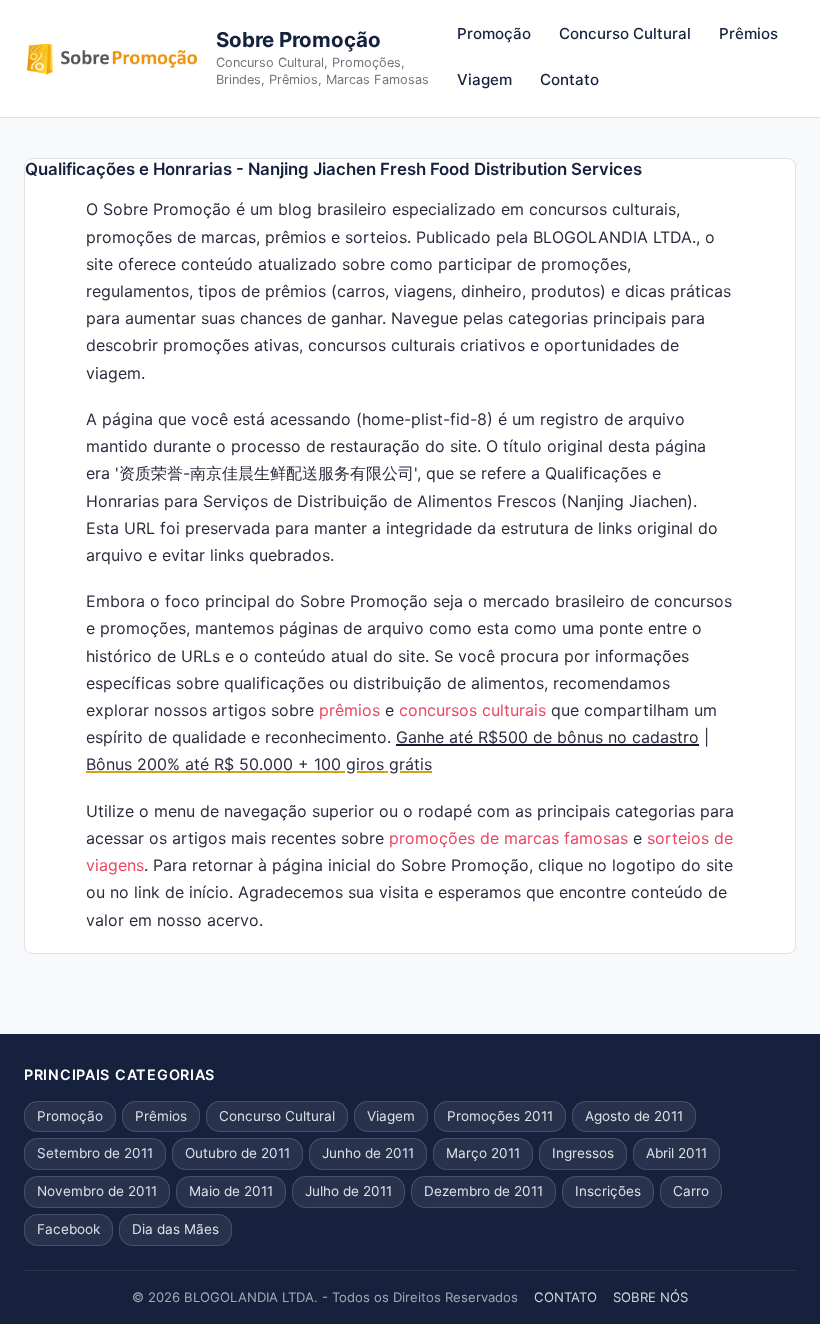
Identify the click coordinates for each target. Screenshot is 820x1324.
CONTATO (565, 1297)
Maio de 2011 (231, 1191)
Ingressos (583, 1153)
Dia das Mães (175, 1229)
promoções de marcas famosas (508, 838)
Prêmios (748, 33)
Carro (691, 1191)
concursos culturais (472, 710)
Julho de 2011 (348, 1191)
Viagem (484, 79)
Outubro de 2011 (237, 1153)
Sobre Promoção (298, 39)
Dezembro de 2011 (483, 1191)
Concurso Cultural (625, 33)
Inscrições (608, 1191)
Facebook (68, 1229)
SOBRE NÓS (650, 1297)
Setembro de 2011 (95, 1153)
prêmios (349, 710)
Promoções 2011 (500, 1116)
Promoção (494, 33)
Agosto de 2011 (634, 1116)
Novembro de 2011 (97, 1191)
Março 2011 (483, 1153)
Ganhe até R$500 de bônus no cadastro (547, 737)
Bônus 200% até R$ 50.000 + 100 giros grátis (259, 764)
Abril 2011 (676, 1153)
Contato (569, 79)
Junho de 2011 (368, 1153)
